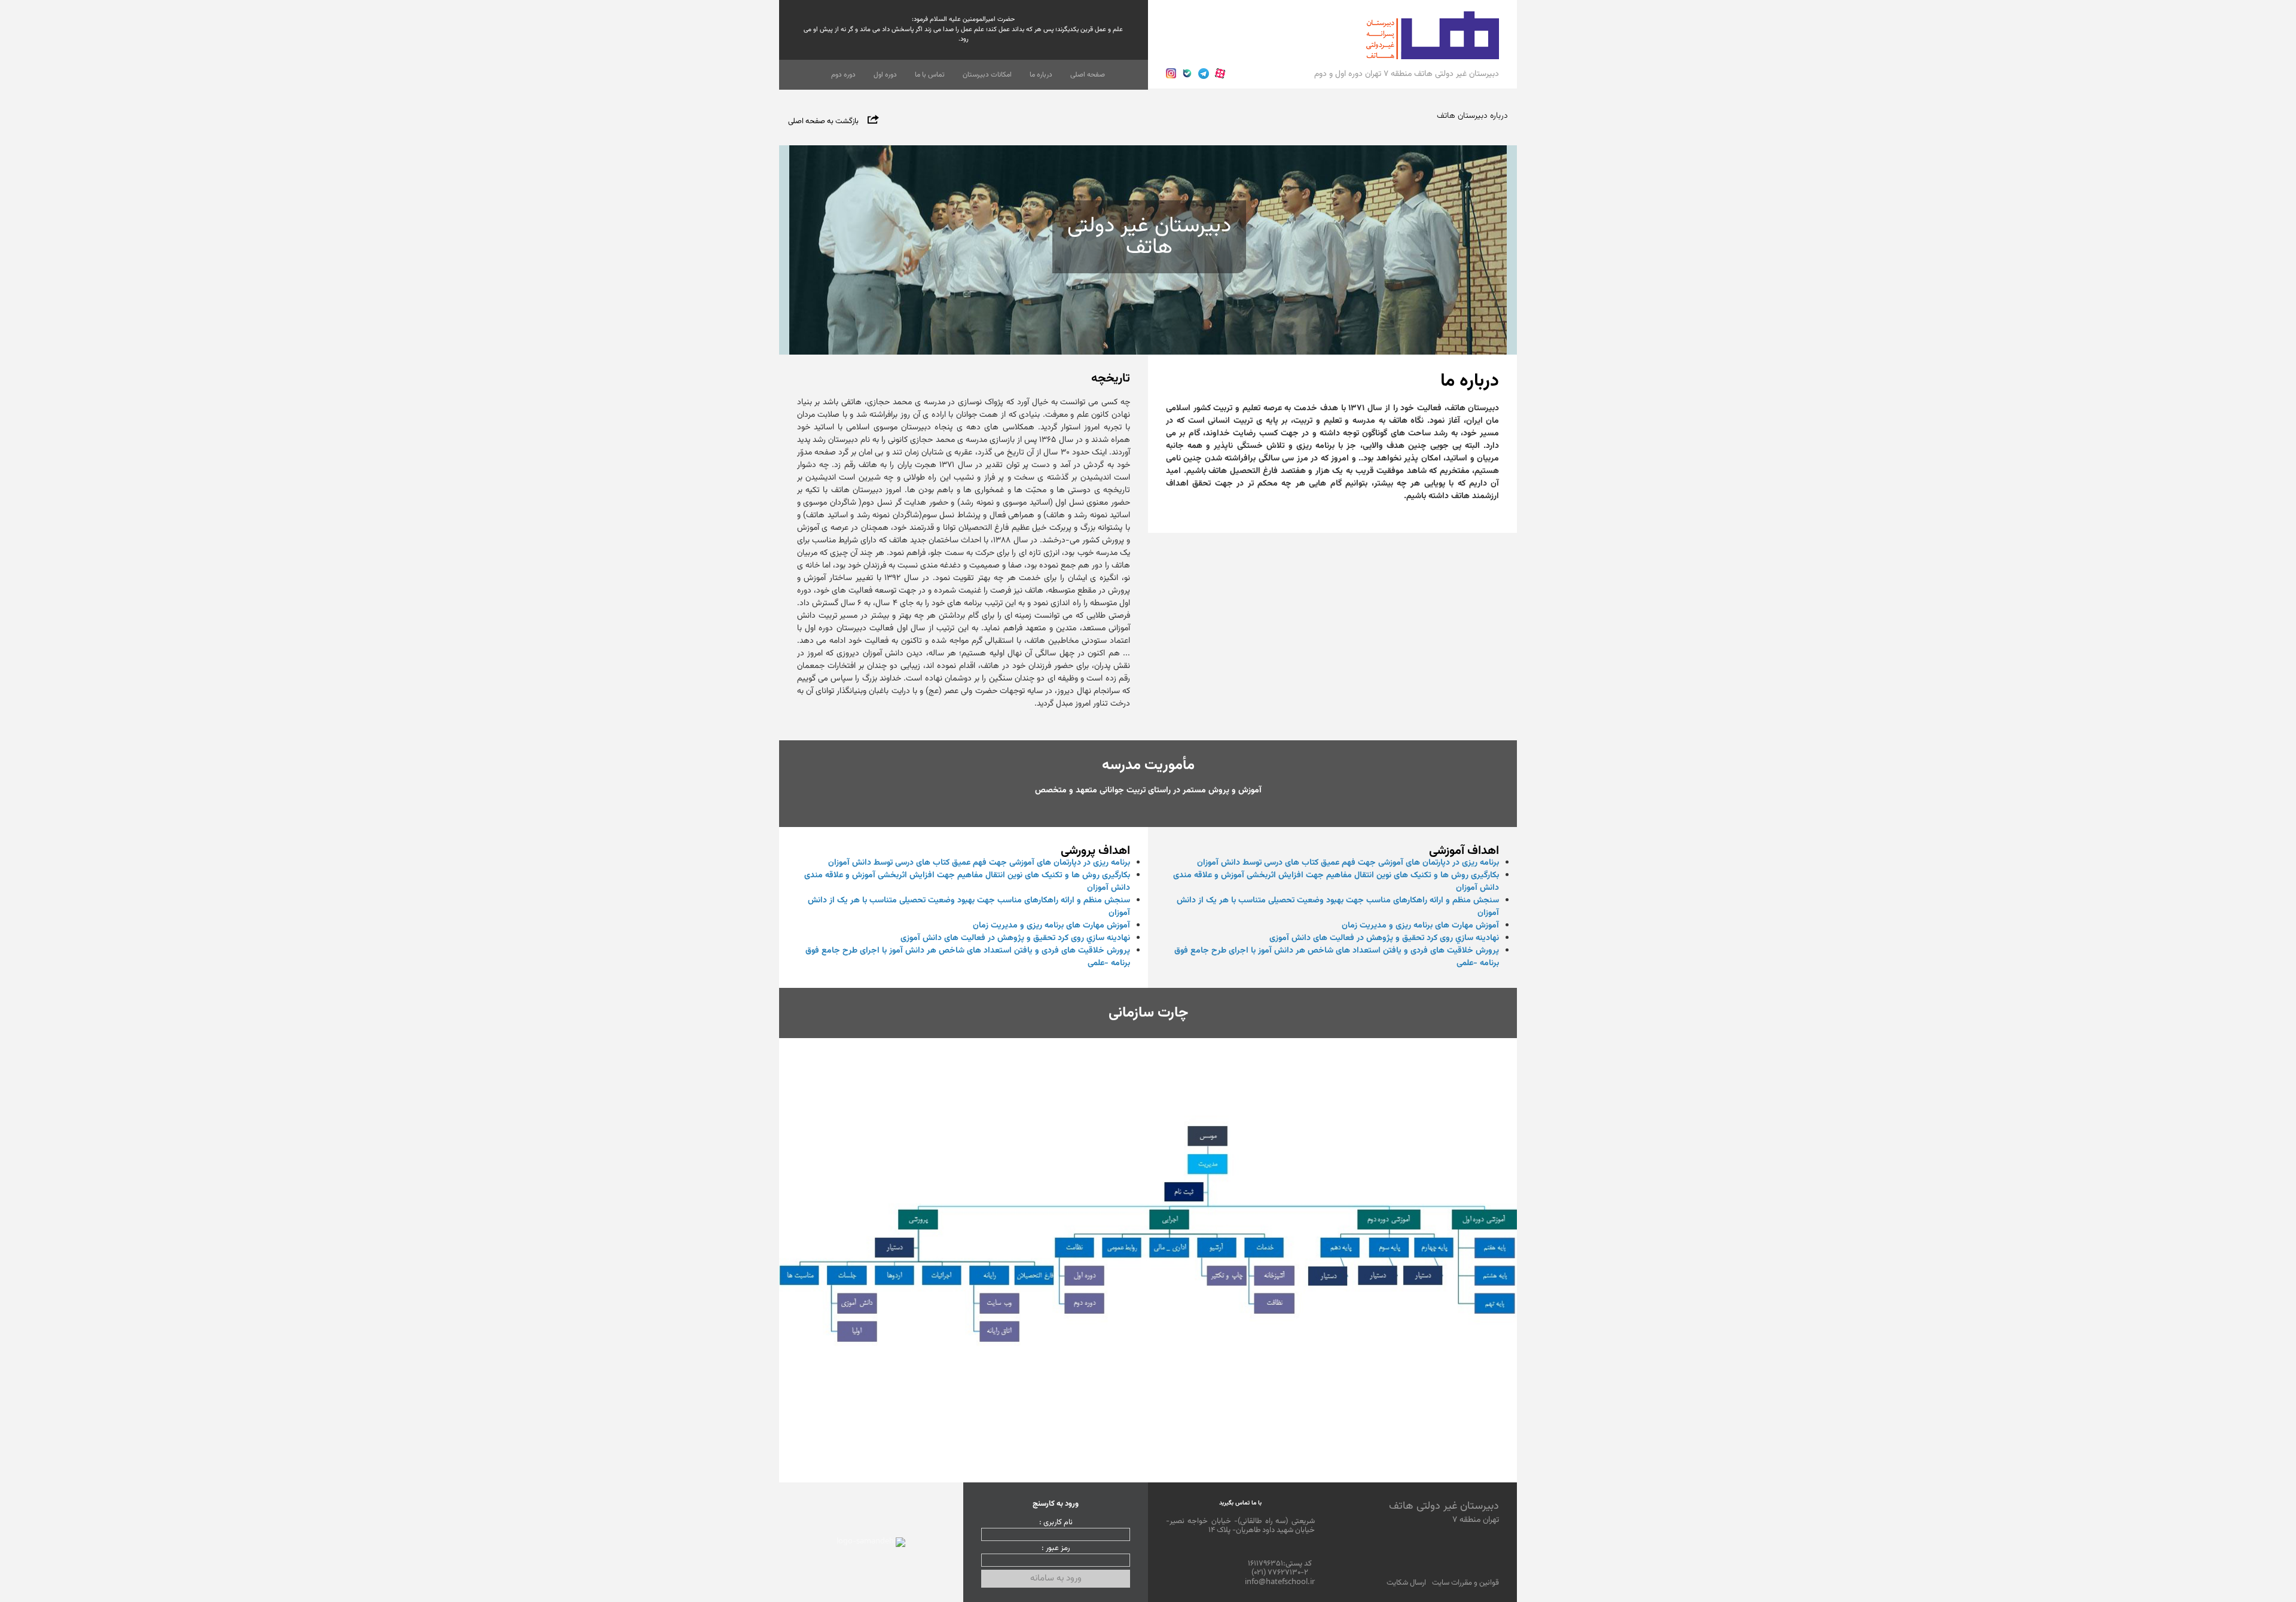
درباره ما (1041, 75)
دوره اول (885, 75)
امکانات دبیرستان (987, 75)
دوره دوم (843, 75)
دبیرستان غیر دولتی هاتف (1444, 1512)
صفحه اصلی (1088, 75)
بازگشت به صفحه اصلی (823, 121)
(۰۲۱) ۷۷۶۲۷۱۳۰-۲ (1280, 1573)
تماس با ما (930, 75)
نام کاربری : (1056, 1523)
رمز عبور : (1056, 1549)
